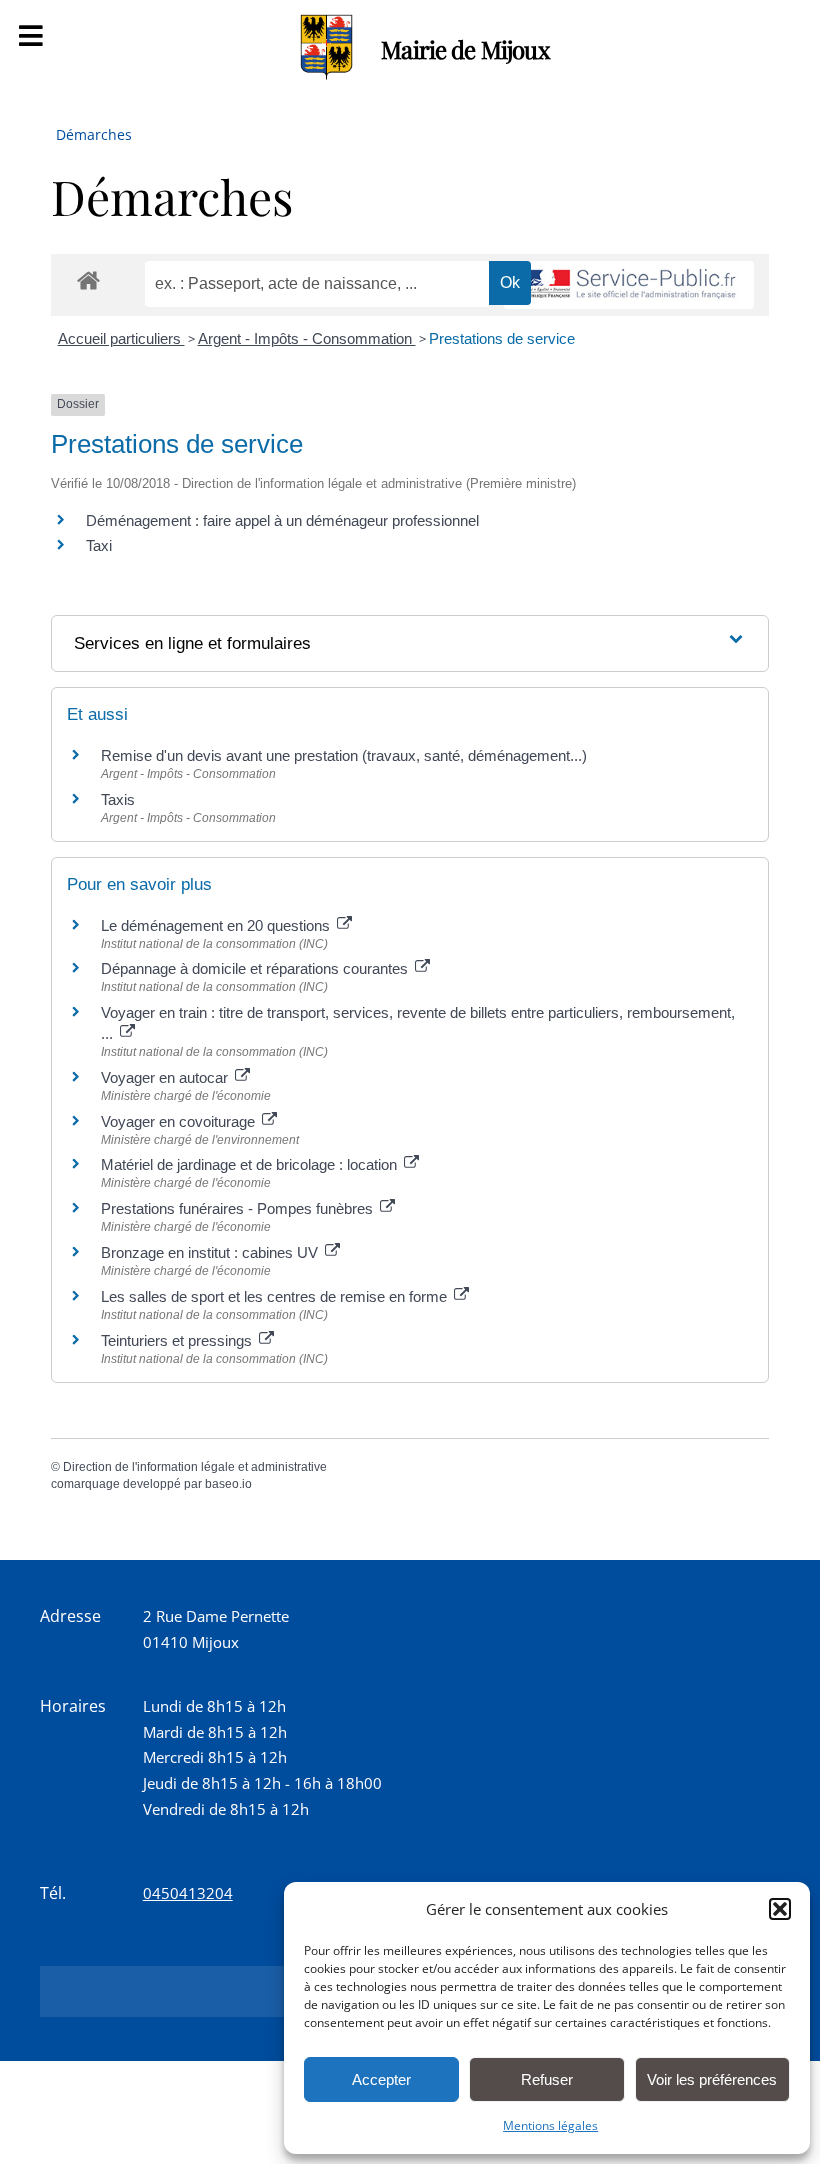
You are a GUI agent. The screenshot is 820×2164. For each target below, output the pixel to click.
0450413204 (188, 1893)
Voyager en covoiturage (180, 1121)
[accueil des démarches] (88, 279)
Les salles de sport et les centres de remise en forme (276, 1296)
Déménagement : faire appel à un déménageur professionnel (282, 520)
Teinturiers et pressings (178, 1340)
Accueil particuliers (121, 338)
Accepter (381, 2079)
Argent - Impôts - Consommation (307, 338)
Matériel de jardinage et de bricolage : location (251, 1164)
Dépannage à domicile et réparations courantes (256, 968)
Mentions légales (550, 2125)
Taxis (118, 799)
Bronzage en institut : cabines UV (211, 1252)
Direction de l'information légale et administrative (195, 1467)
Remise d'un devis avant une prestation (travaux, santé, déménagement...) (344, 755)
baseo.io (228, 1484)
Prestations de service (502, 338)
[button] (780, 1909)
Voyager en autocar (166, 1077)
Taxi (99, 545)
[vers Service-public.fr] (629, 285)
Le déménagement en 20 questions (217, 925)
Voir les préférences (712, 2079)
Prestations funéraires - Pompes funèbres (239, 1208)
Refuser (547, 2079)
